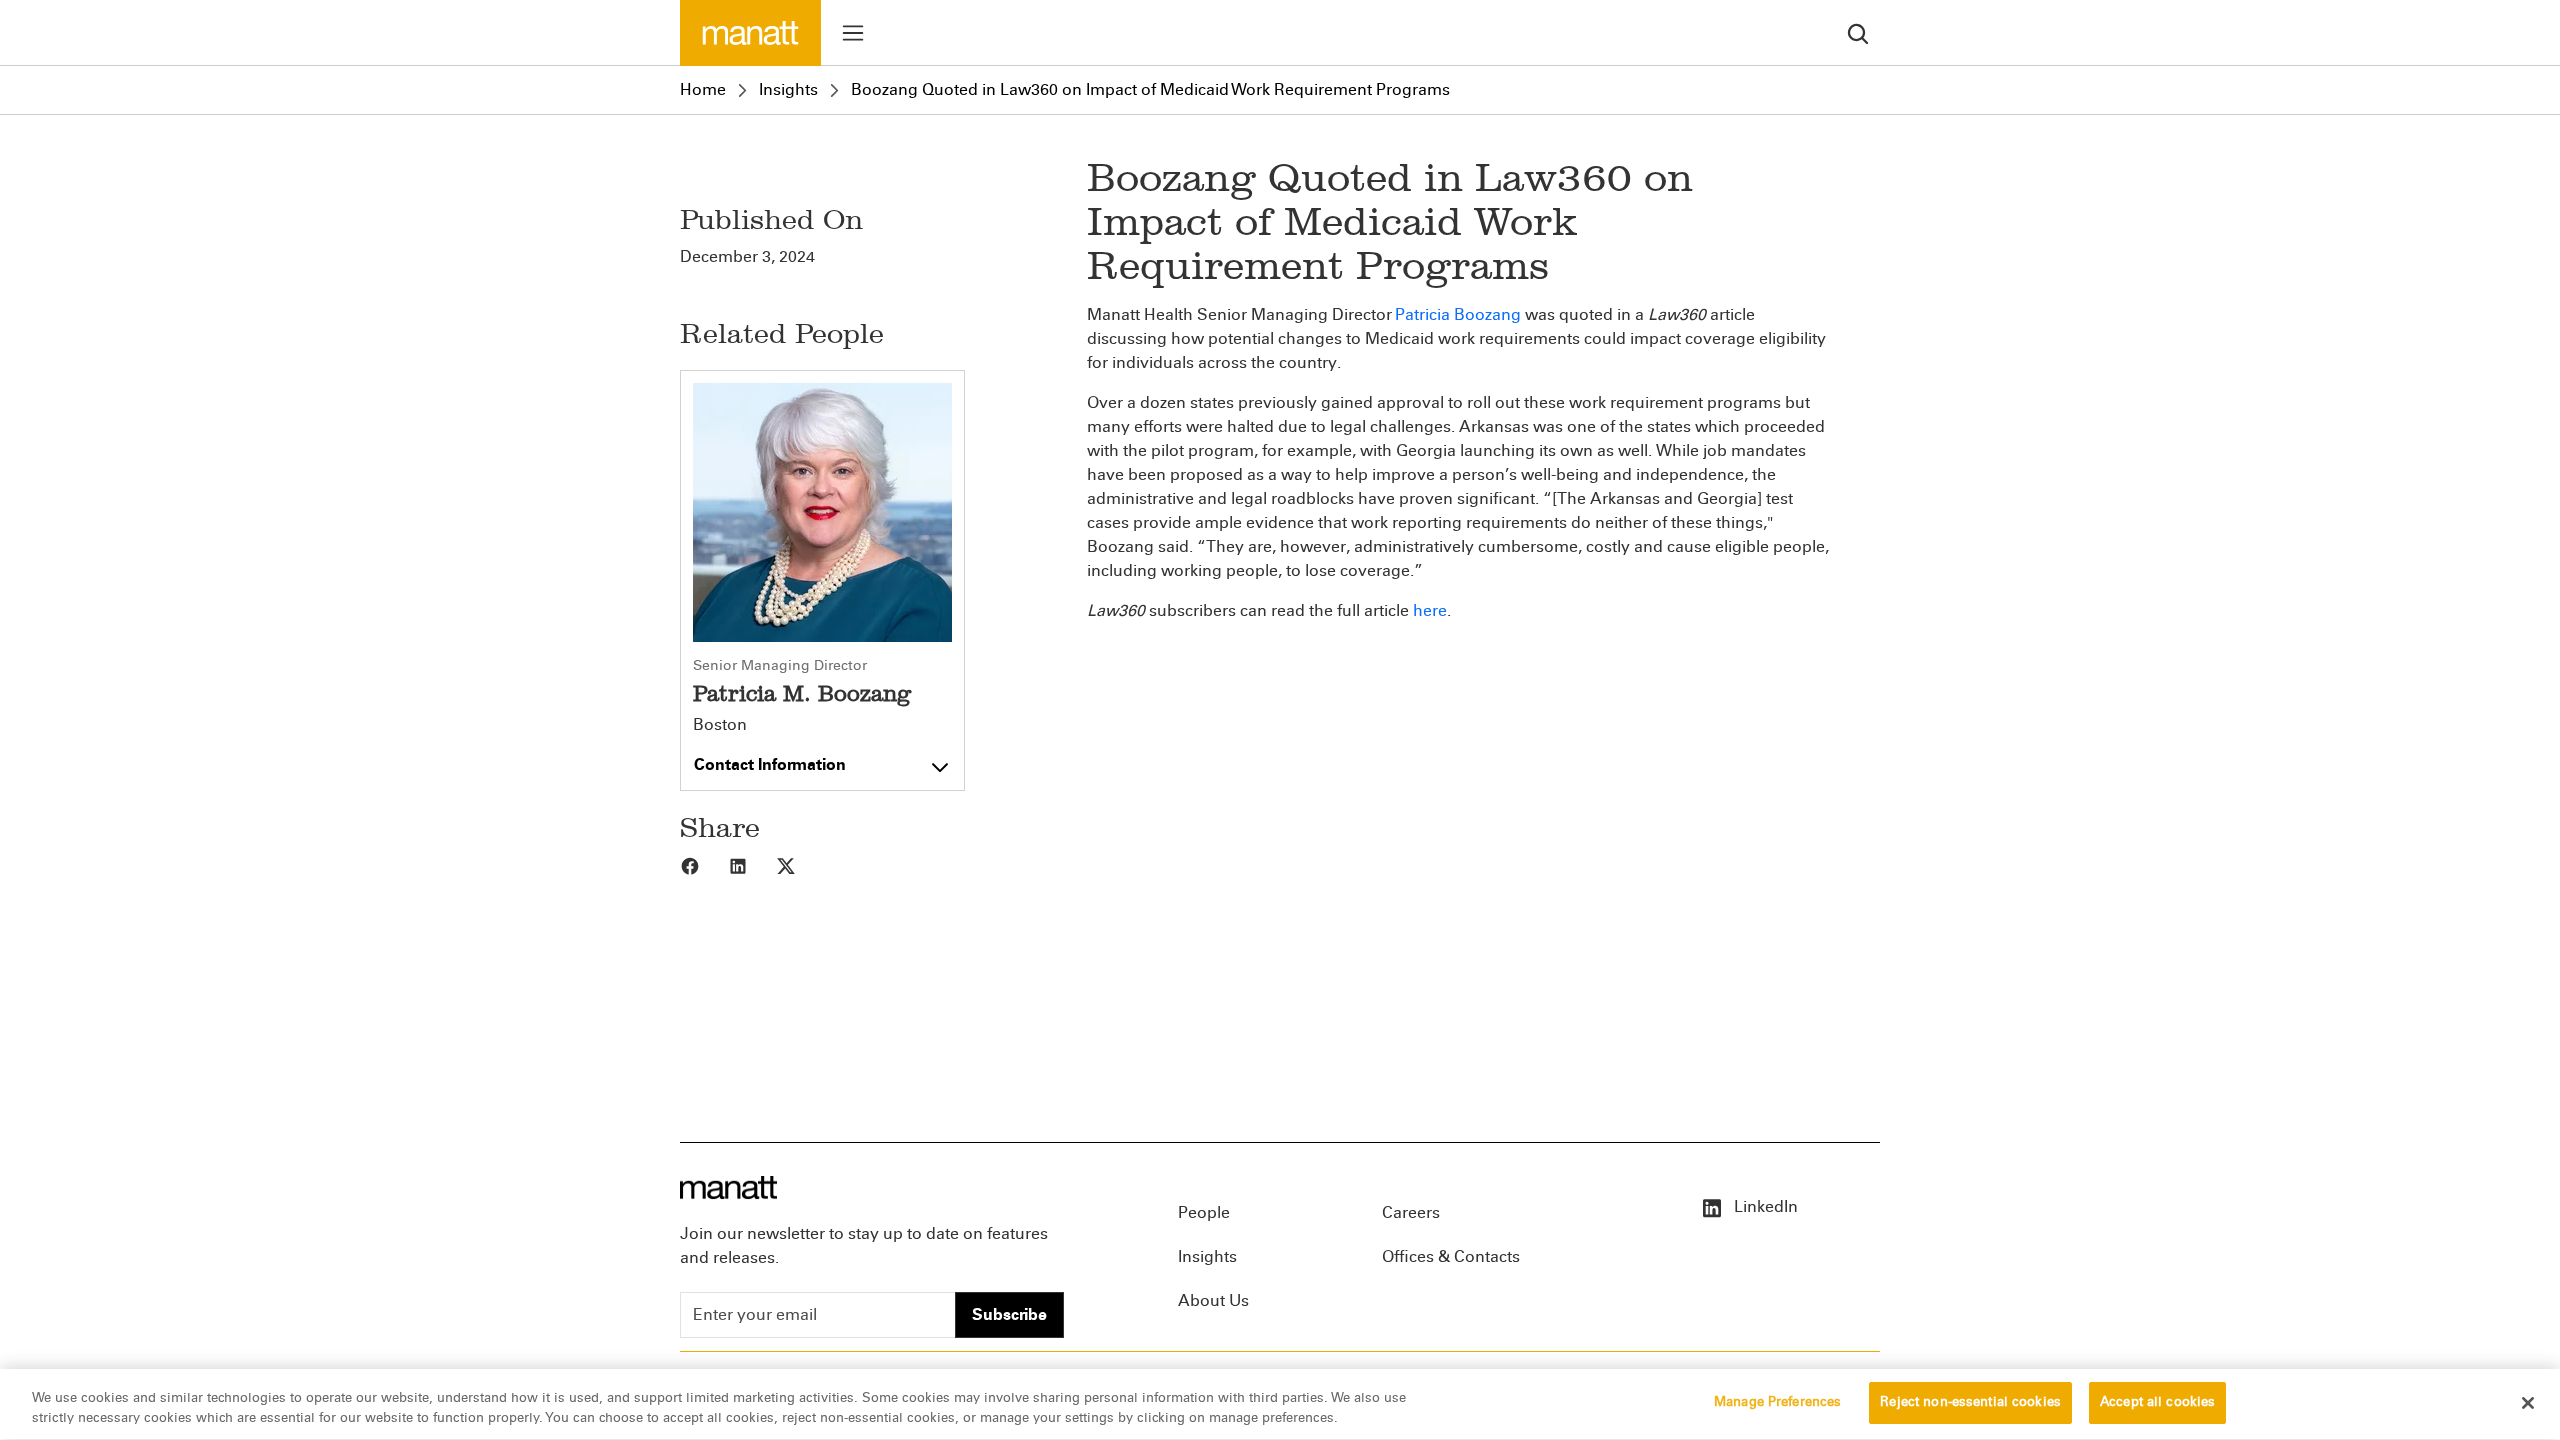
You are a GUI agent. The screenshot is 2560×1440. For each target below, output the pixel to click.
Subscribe (1009, 1314)
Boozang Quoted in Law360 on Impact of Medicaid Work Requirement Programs (1150, 89)
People (1204, 1212)
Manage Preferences (1777, 1402)
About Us (1213, 1300)
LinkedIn (1764, 1206)
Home (703, 89)
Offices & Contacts (1451, 1256)
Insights (788, 89)
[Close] (2528, 1403)
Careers (1411, 1212)
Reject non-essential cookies (1970, 1402)
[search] (1858, 32)
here (1430, 610)
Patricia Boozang (1458, 314)
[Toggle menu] (853, 33)
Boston (720, 725)
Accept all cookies (2157, 1402)
